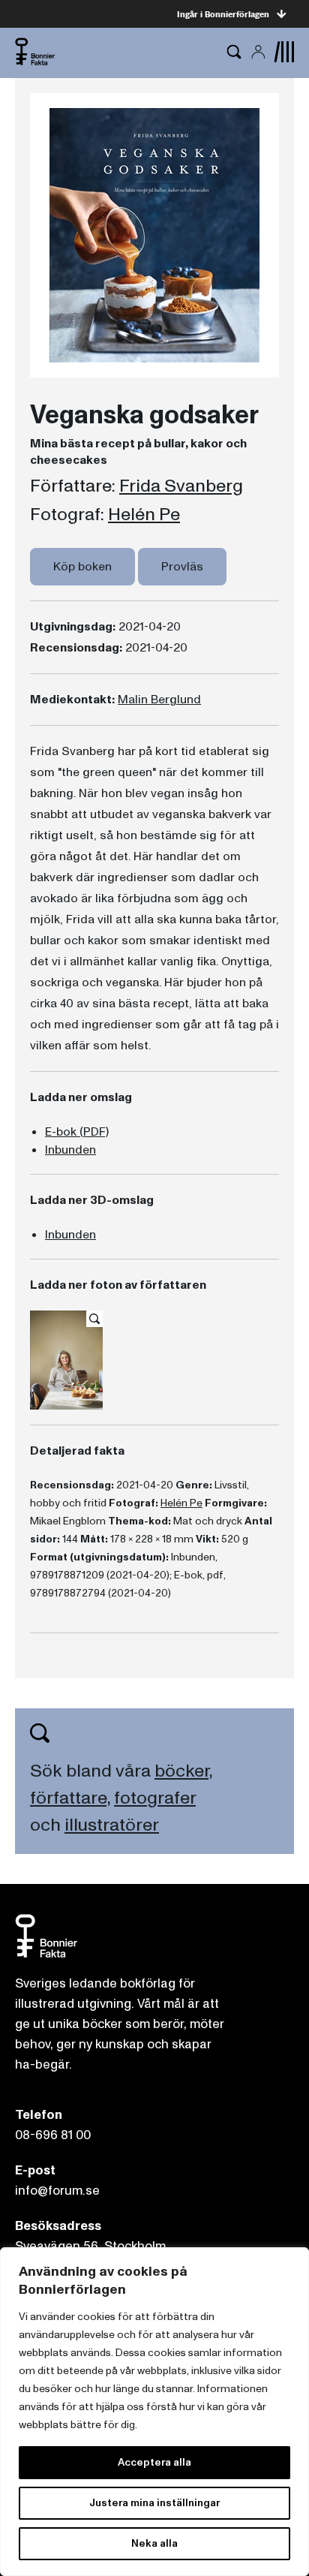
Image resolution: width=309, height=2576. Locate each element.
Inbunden (70, 1150)
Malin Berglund (159, 700)
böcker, (183, 1771)
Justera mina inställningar (154, 2503)
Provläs (182, 567)
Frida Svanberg (181, 486)
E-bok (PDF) (77, 1132)
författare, (70, 1798)
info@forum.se (57, 2191)
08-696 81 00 (53, 2135)
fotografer (155, 1798)
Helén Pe (144, 515)
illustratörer (112, 1825)
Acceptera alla (154, 2462)
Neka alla (154, 2543)
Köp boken (82, 567)
